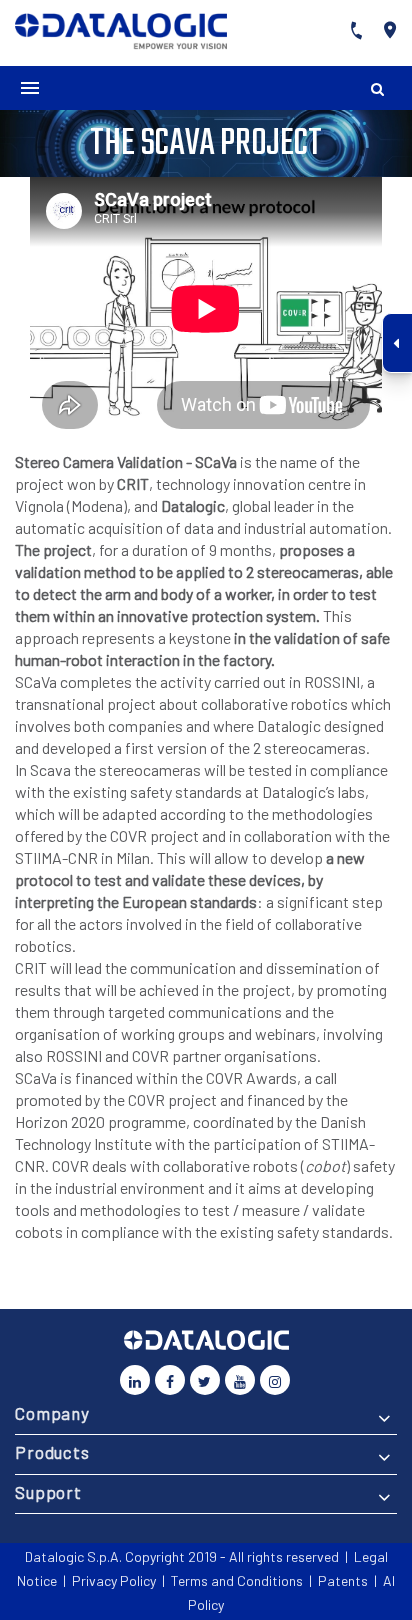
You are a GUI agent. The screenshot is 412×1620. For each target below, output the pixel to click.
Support (48, 1492)
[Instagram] (275, 1380)
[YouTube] (240, 1380)
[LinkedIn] (135, 1380)
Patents (343, 1580)
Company (52, 1413)
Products (52, 1452)
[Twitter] (205, 1380)
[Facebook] (170, 1380)
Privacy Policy (114, 1580)
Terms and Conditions (237, 1580)
